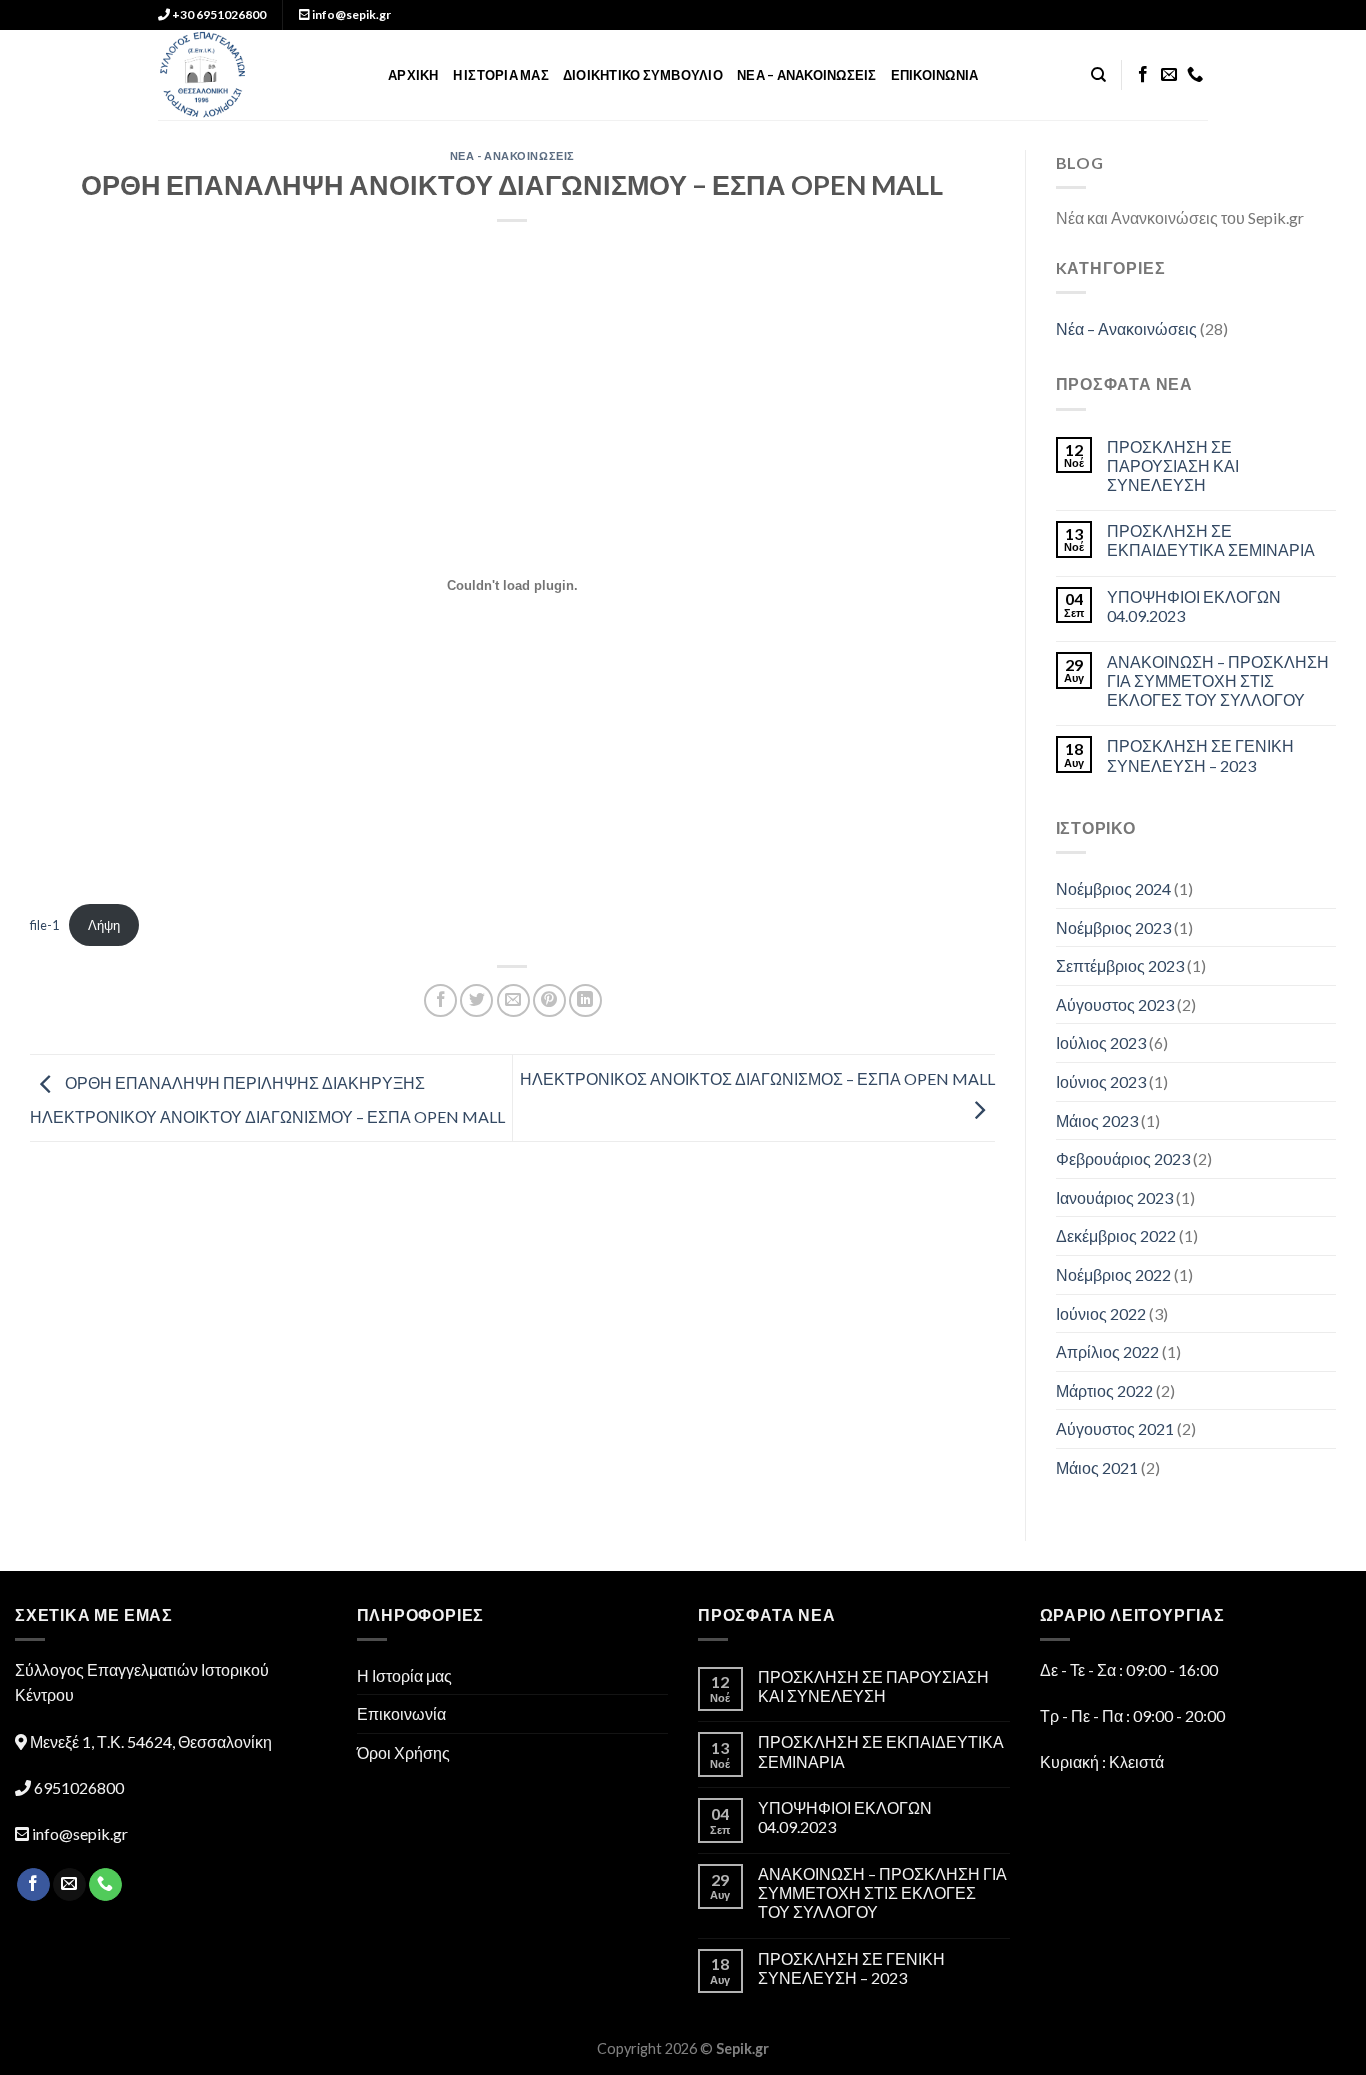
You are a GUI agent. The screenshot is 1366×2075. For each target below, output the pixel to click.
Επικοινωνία (401, 1713)
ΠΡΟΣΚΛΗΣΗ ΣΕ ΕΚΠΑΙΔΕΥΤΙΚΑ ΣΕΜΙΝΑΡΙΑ (1211, 540)
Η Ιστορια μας (501, 75)
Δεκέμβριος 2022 (1116, 1235)
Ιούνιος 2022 (1101, 1313)
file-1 (44, 925)
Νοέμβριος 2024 (1113, 888)
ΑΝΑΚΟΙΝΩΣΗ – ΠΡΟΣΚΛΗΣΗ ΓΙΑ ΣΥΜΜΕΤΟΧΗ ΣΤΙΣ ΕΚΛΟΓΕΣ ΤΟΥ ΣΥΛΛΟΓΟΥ (1218, 680)
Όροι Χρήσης (403, 1752)
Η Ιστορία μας (404, 1675)
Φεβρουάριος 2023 (1123, 1158)
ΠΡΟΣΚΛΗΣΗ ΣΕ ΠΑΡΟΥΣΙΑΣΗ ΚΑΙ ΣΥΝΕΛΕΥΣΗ (1173, 465)
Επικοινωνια (935, 75)
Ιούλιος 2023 (1101, 1042)
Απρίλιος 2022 (1107, 1351)
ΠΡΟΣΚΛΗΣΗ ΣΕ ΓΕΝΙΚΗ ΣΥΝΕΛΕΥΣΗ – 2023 (1200, 755)
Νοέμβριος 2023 (1113, 927)
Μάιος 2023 (1097, 1120)
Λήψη (104, 925)
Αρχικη (413, 75)
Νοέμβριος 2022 (1113, 1274)
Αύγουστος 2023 (1115, 1004)
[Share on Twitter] (476, 1000)
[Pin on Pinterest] (549, 1000)
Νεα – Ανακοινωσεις (807, 75)
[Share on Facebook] (440, 1000)
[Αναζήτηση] (1098, 75)
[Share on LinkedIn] (585, 1000)
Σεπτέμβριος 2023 (1120, 965)
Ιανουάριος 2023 (1114, 1197)
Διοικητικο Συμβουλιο (643, 75)
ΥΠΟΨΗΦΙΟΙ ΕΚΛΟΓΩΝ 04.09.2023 (1194, 606)
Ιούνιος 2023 (1101, 1081)
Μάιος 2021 (1097, 1467)
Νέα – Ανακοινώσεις (1126, 328)
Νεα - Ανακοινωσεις (512, 155)
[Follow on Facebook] (1143, 75)
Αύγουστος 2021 (1115, 1428)
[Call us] (1195, 75)
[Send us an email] (1169, 75)
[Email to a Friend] (513, 1000)
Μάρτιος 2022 (1104, 1390)
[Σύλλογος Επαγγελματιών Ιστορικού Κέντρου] (258, 75)
